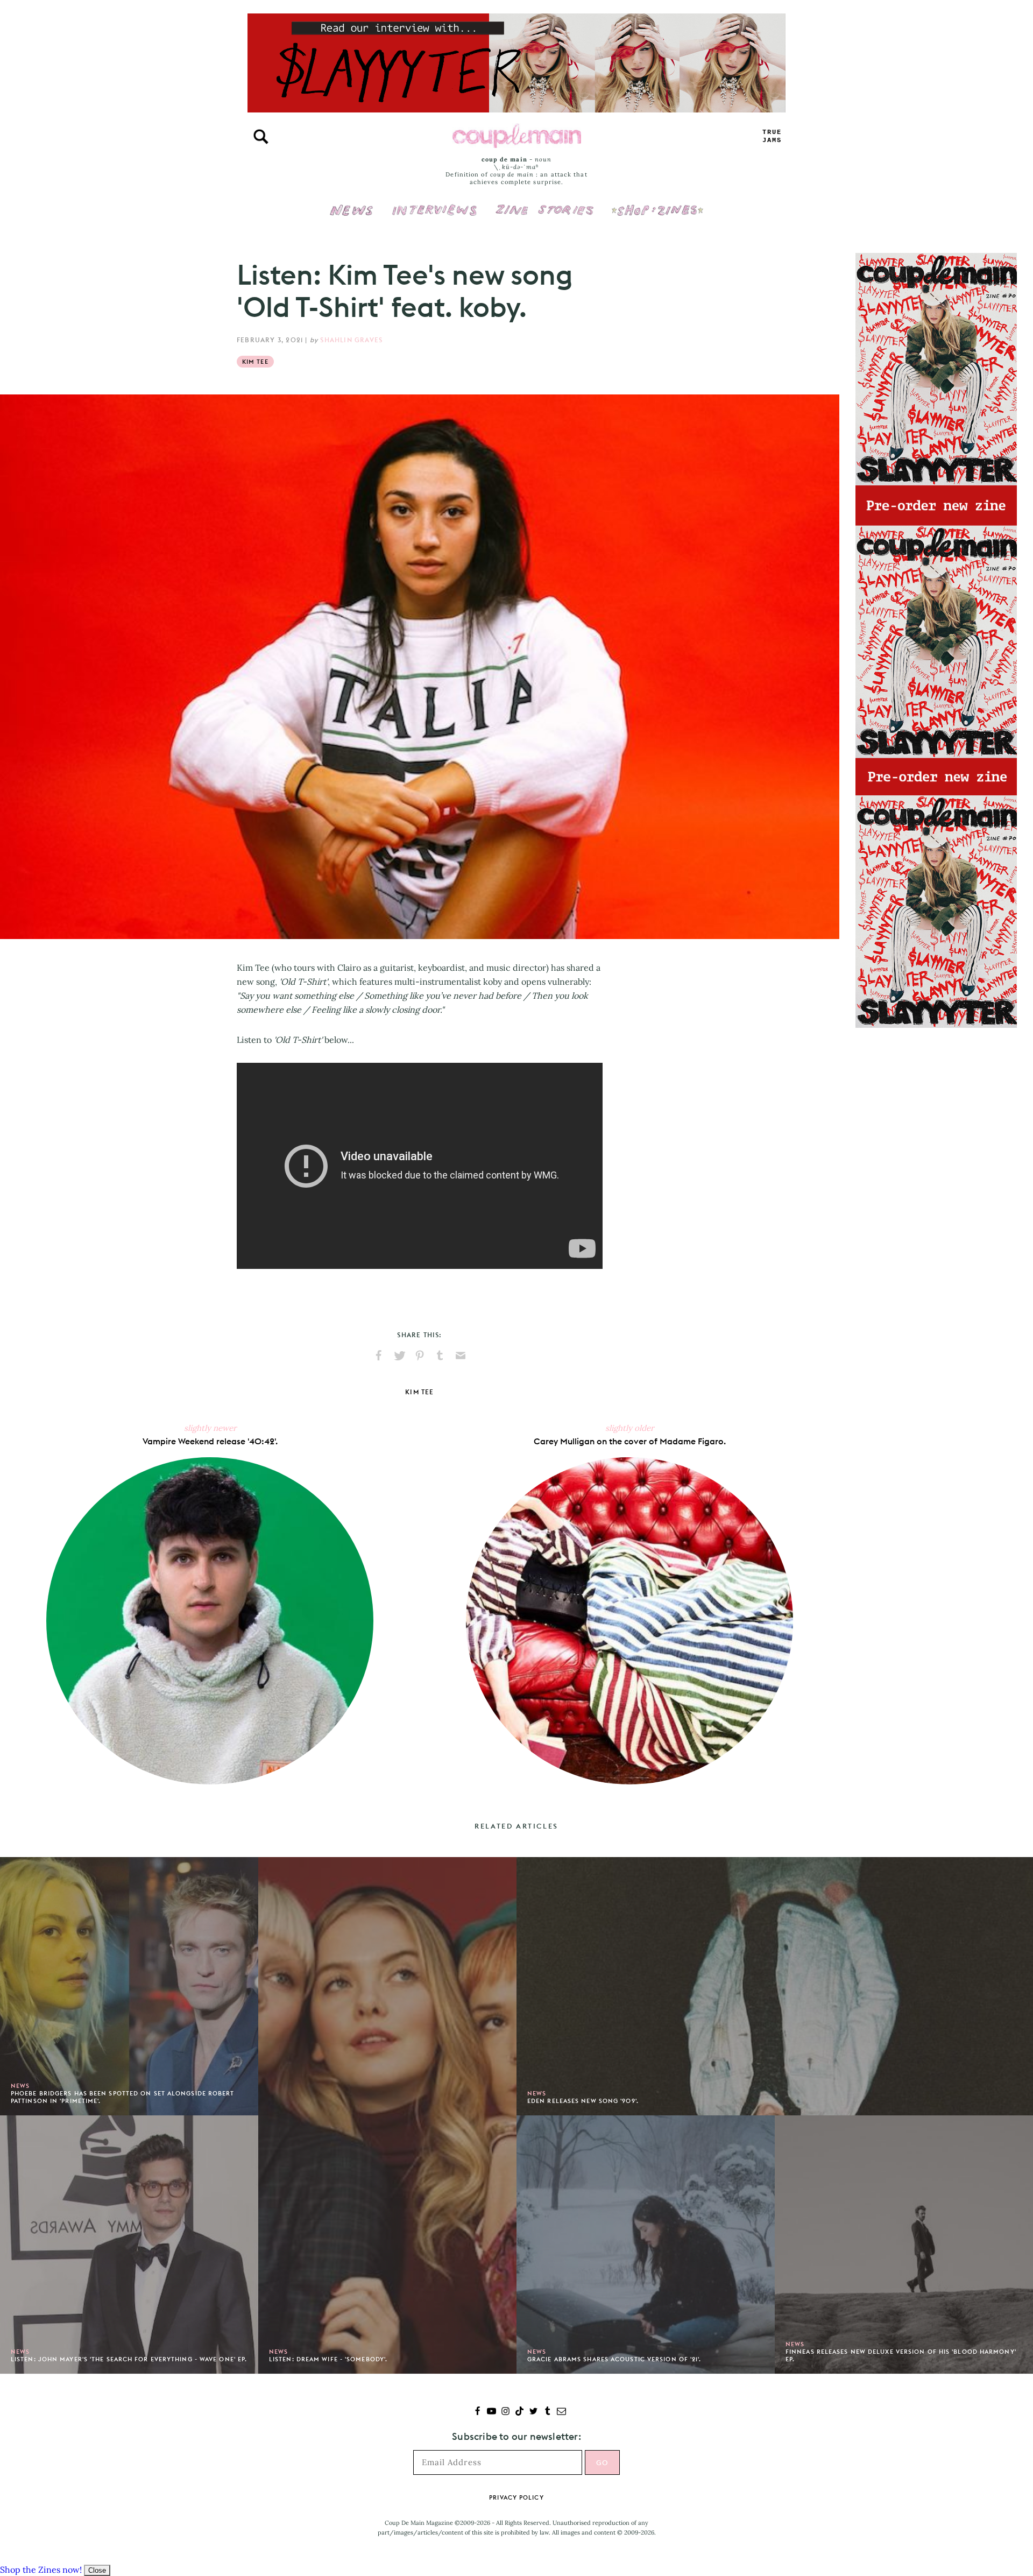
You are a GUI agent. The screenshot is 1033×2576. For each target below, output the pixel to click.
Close (97, 2570)
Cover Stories (544, 203)
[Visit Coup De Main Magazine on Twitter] (533, 2412)
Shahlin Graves (351, 340)
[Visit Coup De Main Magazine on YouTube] (491, 2412)
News (352, 216)
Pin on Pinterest (420, 1356)
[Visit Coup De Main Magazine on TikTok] (519, 2412)
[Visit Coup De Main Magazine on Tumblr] (547, 2412)
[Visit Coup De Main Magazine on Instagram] (505, 2412)
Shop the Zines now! (41, 2570)
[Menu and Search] (261, 137)
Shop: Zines (657, 203)
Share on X (399, 1356)
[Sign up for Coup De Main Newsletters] (561, 2412)
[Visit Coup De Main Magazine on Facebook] (477, 2412)
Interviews (434, 203)
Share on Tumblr (440, 1356)
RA (772, 136)
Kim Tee (255, 362)
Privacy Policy (516, 2497)
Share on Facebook (379, 1356)
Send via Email (461, 1356)
